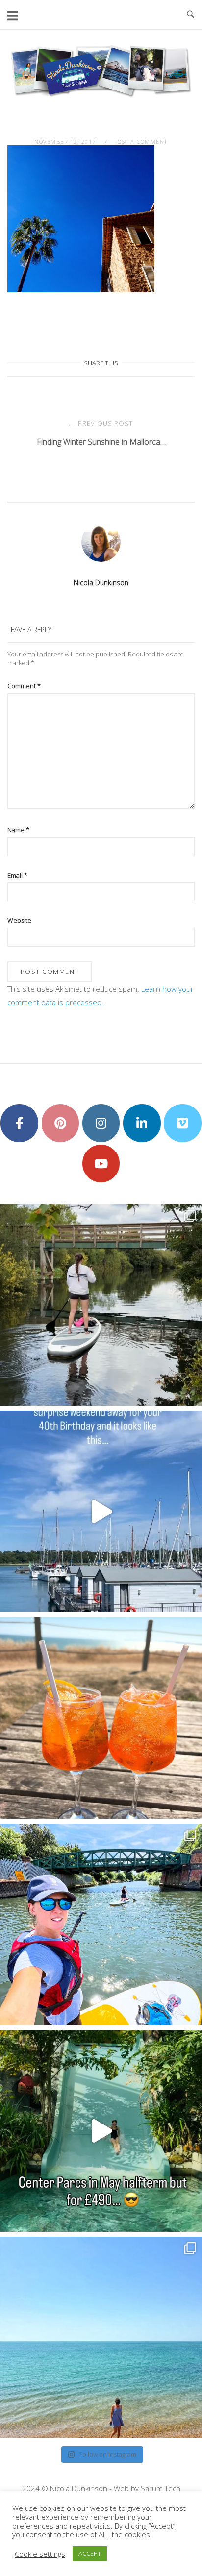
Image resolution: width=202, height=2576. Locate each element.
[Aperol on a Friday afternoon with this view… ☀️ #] (101, 1718)
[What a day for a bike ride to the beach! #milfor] (101, 2337)
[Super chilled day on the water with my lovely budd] (101, 1924)
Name (18, 830)
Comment (24, 686)
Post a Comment (141, 142)
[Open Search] (190, 15)
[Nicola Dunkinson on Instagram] (101, 1123)
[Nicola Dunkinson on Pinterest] (61, 1123)
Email (17, 875)
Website (19, 920)
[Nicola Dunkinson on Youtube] (101, 1164)
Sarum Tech (161, 2488)
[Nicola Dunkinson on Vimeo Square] (183, 1123)
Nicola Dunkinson (101, 582)
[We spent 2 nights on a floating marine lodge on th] (101, 1512)
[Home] (101, 96)
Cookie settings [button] (40, 2554)
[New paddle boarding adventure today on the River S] (101, 1305)
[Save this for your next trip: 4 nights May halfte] (101, 2131)
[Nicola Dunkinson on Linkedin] (142, 1123)
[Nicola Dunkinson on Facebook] (19, 1123)
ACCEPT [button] (90, 2553)
